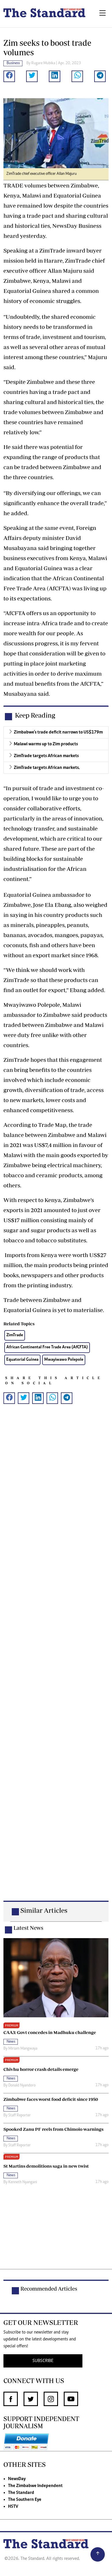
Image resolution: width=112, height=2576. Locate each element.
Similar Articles (44, 1910)
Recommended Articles (49, 2289)
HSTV (13, 2507)
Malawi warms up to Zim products (46, 744)
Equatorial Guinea (22, 1360)
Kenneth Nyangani (23, 2182)
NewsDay (17, 2479)
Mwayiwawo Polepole (64, 1360)
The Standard (21, 2493)
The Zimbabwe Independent (35, 2486)
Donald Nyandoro (22, 2086)
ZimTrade (15, 1335)
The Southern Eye (25, 2500)
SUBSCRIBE (43, 2361)
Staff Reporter (20, 2116)
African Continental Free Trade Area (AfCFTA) (47, 1347)
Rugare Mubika (43, 63)
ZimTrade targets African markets (46, 756)
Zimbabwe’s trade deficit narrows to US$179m (58, 732)
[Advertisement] (56, 1658)
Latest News (28, 1928)
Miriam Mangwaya (23, 2049)
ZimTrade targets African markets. (47, 768)
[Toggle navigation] (103, 14)
